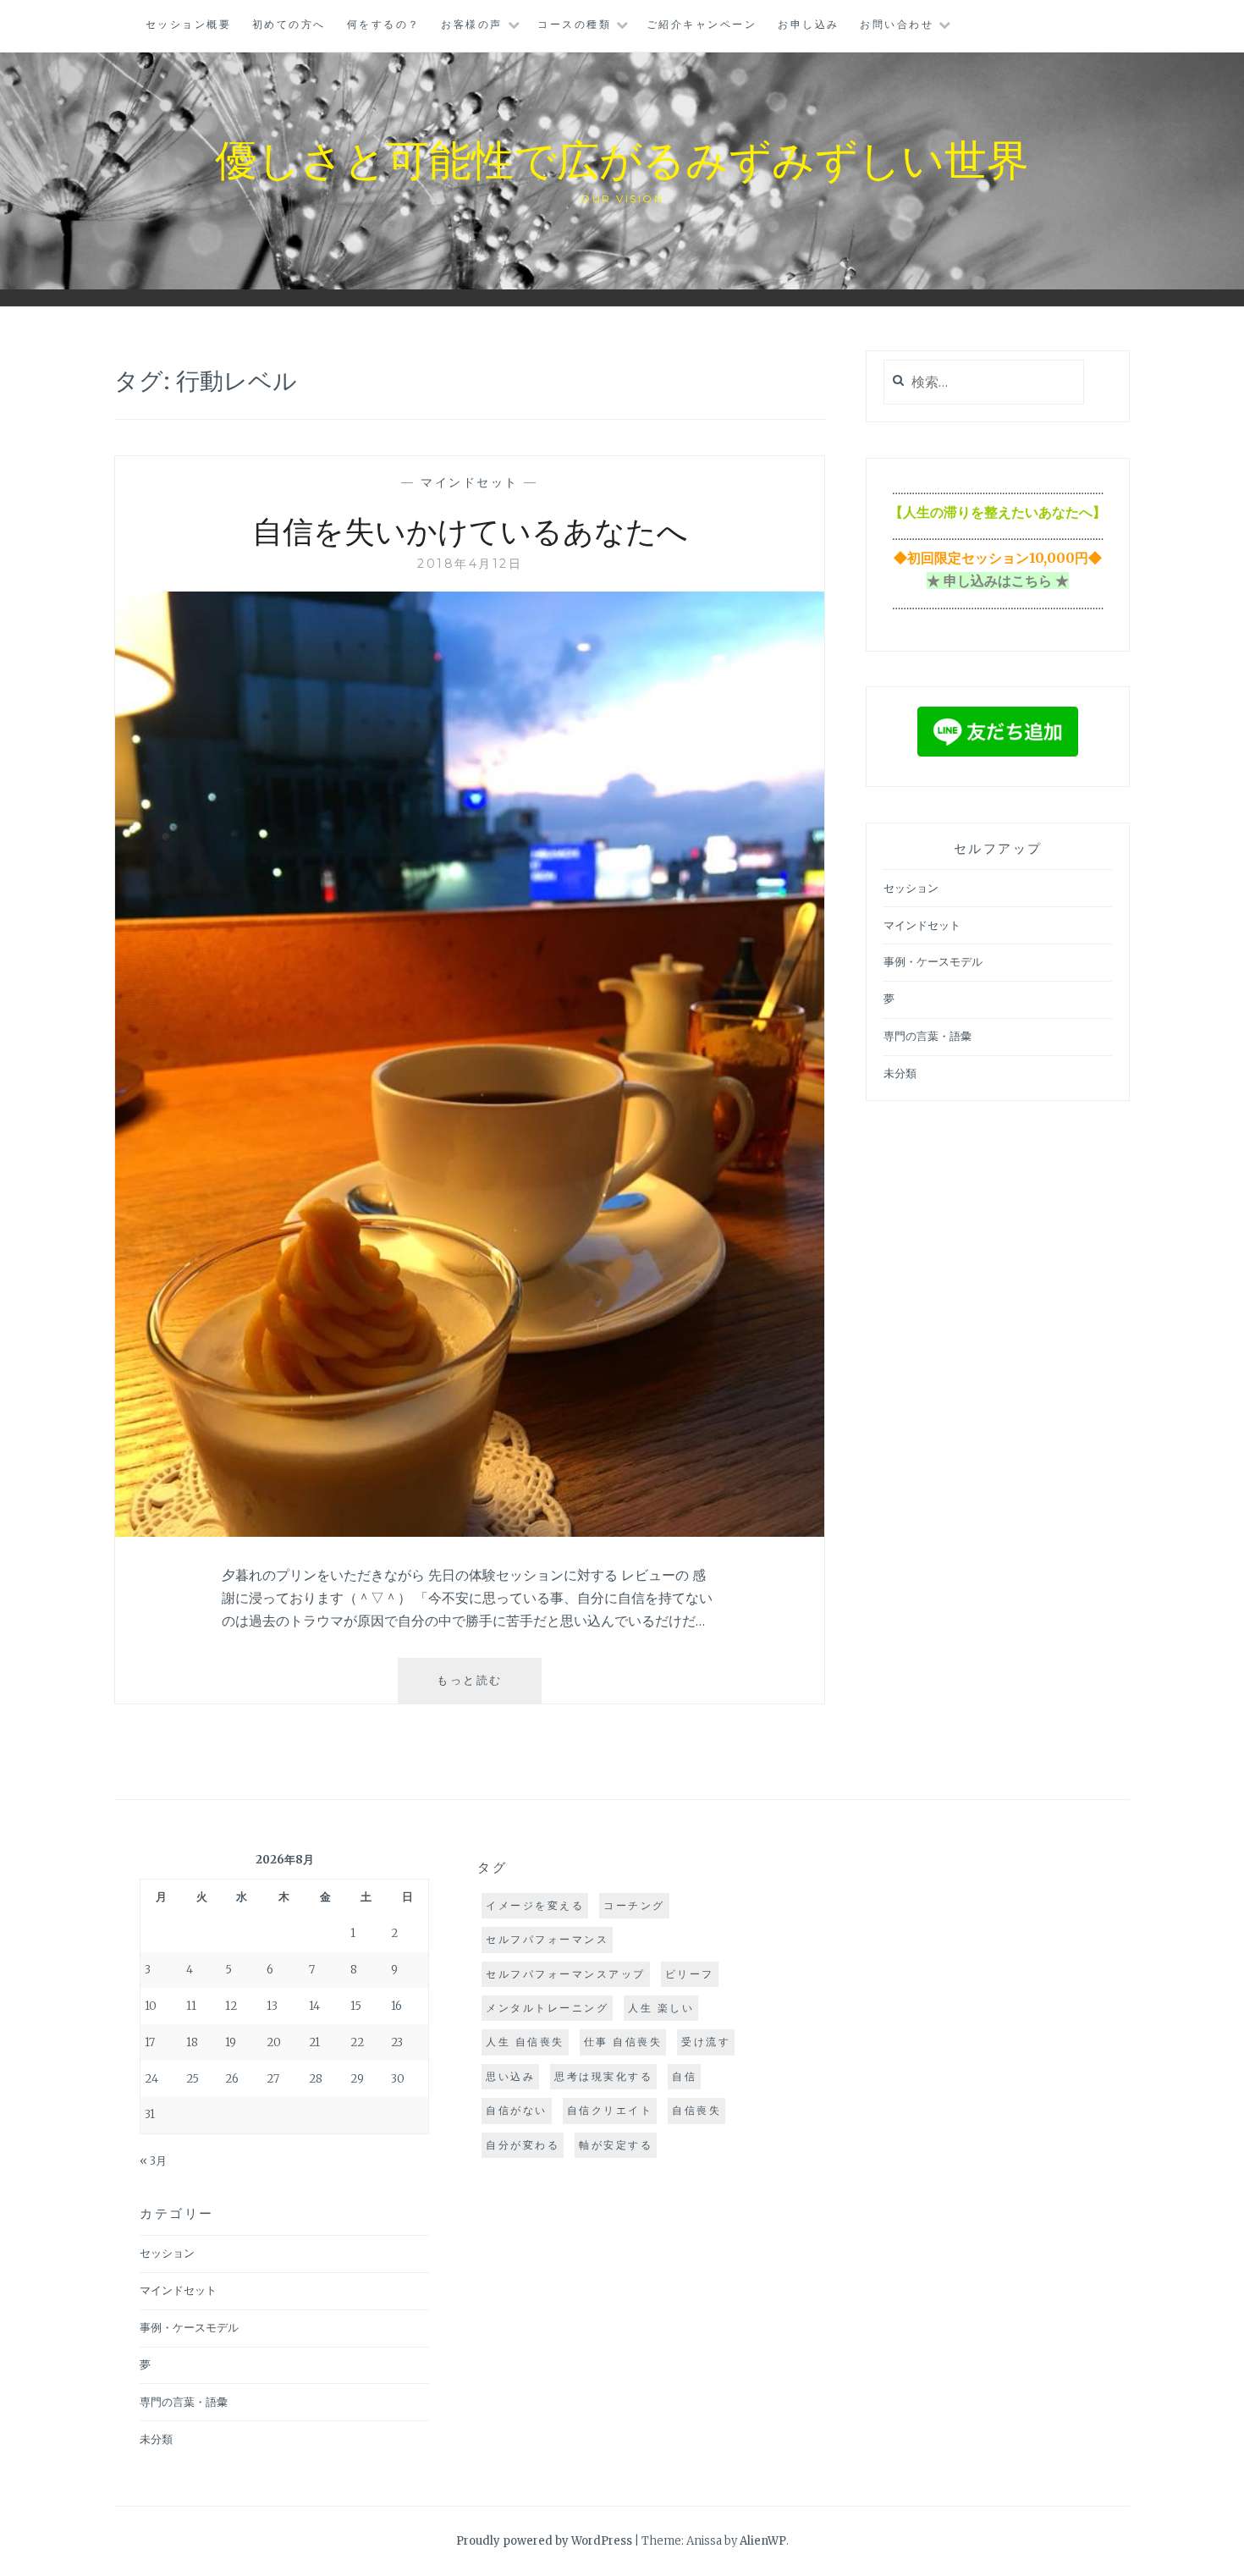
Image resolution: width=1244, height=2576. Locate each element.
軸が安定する (616, 2145)
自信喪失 (696, 2110)
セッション (911, 888)
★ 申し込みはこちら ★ (998, 581)
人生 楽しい (661, 2008)
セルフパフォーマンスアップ (566, 1974)
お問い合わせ (897, 24)
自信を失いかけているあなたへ (470, 530)
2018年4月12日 (470, 564)
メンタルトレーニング (547, 2008)
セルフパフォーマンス (547, 1939)
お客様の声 (472, 24)
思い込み (510, 2076)
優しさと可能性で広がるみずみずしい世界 (622, 158)
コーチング (634, 1905)
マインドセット (470, 482)
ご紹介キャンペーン (702, 24)
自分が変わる (523, 2145)
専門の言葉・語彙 (927, 1036)
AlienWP (763, 2541)
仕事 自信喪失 (623, 2042)
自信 (684, 2076)
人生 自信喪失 (525, 2042)
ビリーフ (690, 1974)
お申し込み (809, 24)
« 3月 (153, 2161)
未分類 (900, 1073)
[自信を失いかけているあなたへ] (470, 1532)
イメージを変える (535, 1905)
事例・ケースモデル (933, 962)
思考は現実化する (603, 2076)
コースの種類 (574, 24)
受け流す (706, 2042)
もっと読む (476, 1688)
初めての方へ (289, 24)
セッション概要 (189, 24)
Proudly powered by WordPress (544, 2541)
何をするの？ (384, 24)
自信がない (517, 2110)
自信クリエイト (610, 2110)
